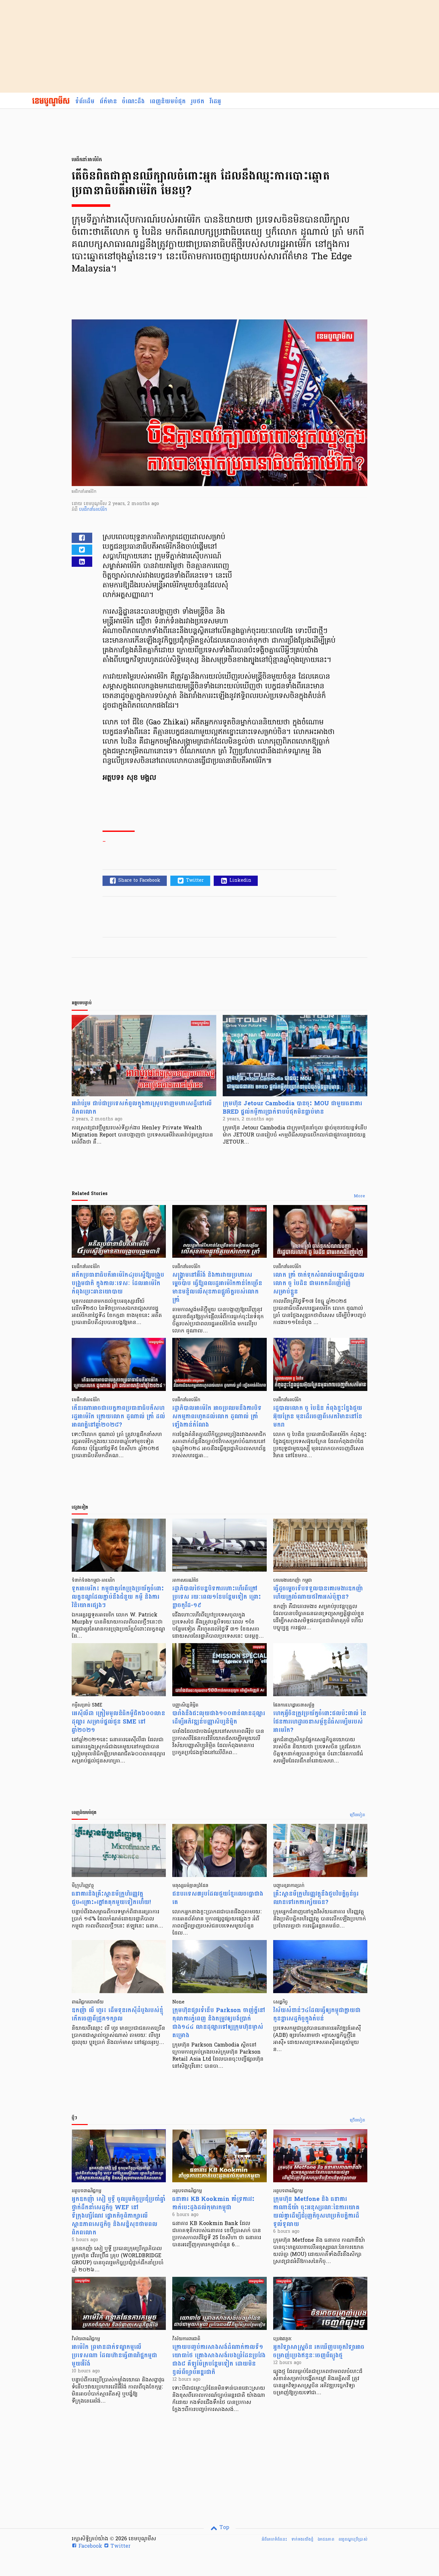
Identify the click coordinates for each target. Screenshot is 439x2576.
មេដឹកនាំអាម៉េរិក (93, 510)
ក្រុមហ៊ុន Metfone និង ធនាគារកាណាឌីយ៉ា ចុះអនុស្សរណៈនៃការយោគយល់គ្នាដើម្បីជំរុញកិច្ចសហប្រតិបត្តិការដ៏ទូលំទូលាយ (316, 2212)
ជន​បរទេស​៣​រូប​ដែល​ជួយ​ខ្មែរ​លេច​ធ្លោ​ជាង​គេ (218, 1898)
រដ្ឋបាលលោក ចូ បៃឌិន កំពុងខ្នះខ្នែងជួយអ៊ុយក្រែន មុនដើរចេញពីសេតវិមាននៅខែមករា (318, 1417)
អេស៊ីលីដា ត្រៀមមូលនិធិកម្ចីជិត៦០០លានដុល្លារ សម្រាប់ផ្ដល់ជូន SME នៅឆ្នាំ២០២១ (118, 1722)
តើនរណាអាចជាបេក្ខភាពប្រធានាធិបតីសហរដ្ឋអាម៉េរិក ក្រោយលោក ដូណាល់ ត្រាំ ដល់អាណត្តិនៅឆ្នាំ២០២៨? (118, 1417)
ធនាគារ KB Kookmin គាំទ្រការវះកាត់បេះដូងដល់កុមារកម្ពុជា (213, 2203)
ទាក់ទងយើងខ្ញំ (302, 2539)
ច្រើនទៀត (358, 1815)
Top (224, 2528)
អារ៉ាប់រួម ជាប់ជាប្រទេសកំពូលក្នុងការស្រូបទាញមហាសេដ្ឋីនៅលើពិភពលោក (142, 1108)
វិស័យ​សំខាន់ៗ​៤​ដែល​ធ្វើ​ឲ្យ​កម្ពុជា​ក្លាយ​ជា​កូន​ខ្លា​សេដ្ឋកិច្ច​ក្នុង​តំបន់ (317, 2015)
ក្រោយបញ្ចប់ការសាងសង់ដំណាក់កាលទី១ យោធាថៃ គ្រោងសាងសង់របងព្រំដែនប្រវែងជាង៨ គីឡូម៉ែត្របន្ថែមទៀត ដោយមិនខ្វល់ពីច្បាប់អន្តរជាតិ (219, 2360)
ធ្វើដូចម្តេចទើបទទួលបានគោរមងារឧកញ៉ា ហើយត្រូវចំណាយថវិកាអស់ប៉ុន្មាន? (318, 1593)
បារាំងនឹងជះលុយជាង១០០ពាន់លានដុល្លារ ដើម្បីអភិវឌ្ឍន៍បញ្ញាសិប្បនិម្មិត (219, 1718)
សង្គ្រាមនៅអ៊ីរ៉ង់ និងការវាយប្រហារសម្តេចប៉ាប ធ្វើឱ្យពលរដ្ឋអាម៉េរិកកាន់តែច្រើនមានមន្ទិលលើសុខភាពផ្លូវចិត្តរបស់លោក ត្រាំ (217, 1288)
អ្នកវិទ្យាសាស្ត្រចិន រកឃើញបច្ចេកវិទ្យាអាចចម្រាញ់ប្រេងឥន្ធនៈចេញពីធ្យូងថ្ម (319, 2351)
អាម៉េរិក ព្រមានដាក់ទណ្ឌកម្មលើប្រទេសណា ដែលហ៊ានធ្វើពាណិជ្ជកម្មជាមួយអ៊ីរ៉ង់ (114, 2355)
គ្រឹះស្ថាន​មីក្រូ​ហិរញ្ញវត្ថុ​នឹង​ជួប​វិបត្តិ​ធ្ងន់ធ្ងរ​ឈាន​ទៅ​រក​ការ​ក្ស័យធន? (316, 1898)
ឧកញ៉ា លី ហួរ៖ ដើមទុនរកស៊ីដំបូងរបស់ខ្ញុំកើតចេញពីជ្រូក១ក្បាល (117, 2015)
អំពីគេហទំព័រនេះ (274, 2539)
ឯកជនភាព (326, 2539)
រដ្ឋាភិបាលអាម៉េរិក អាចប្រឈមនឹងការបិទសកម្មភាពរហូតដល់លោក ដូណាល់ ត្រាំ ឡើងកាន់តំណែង (217, 1417)
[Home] (51, 102)
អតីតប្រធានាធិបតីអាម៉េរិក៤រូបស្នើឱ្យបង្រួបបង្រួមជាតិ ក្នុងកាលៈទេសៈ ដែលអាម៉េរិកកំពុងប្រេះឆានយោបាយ (118, 1283)
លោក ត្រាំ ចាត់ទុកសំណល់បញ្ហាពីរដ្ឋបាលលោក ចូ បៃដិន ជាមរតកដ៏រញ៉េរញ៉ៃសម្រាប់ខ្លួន (319, 1283)
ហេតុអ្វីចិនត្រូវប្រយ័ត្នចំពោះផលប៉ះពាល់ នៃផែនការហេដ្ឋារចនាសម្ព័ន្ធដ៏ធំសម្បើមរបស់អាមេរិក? (320, 1722)
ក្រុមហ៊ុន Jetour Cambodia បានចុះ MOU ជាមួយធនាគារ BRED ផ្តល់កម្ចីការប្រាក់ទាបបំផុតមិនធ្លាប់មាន (292, 1108)
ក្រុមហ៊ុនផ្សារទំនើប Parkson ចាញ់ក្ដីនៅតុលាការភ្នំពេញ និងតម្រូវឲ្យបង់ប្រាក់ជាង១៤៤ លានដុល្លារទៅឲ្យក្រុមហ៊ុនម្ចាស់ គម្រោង (219, 2023)
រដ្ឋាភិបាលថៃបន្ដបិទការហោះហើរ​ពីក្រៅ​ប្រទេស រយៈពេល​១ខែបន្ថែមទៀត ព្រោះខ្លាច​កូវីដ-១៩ (217, 1597)
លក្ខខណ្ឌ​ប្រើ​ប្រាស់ (353, 2539)
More (359, 1196)
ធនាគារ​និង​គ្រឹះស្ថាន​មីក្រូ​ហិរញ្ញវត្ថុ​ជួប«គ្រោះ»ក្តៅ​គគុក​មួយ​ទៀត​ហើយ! (111, 1898)
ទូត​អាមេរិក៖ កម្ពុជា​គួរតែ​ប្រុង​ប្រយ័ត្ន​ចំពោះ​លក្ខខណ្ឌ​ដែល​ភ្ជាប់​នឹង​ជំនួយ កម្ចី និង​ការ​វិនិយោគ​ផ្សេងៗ (118, 1597)
